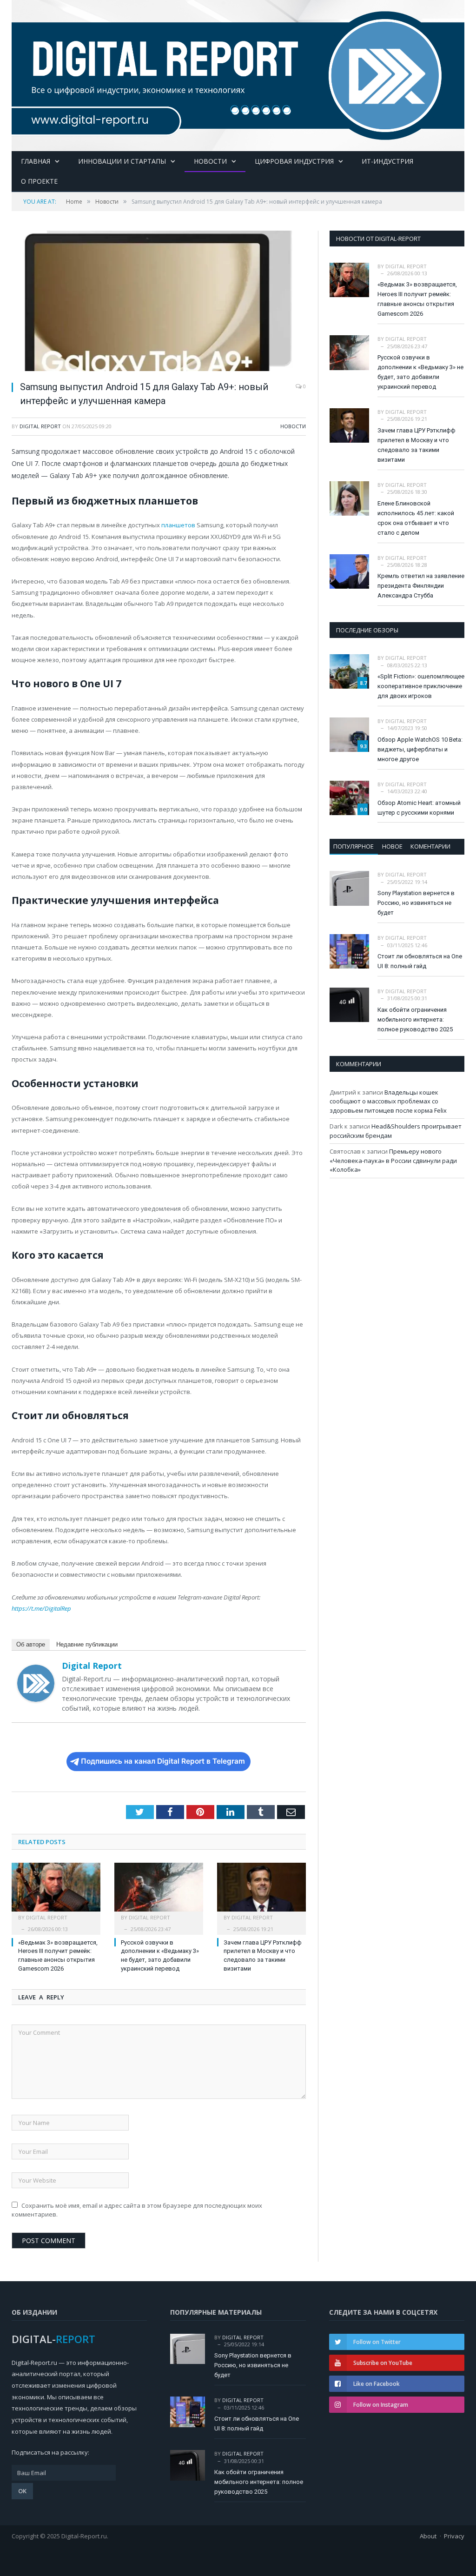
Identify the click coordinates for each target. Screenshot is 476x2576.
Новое (392, 846)
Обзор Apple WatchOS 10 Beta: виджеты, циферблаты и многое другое (420, 749)
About (428, 2536)
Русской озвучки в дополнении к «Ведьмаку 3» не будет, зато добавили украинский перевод (420, 372)
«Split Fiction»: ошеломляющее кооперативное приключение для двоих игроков (421, 686)
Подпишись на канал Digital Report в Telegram (163, 1761)
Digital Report (40, 426)
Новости (210, 161)
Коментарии (430, 846)
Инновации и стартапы (122, 161)
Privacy (454, 2536)
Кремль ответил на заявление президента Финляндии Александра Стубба (421, 586)
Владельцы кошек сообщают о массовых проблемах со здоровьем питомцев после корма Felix (388, 1101)
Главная (36, 161)
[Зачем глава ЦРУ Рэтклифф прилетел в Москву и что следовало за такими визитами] (261, 1892)
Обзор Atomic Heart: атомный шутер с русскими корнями (419, 808)
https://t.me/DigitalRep (41, 1608)
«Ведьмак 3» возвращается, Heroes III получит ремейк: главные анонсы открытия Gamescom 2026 (417, 299)
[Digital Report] (238, 73)
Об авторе (31, 1644)
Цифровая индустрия (294, 161)
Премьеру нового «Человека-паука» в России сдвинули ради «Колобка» (393, 1160)
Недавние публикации (87, 1644)
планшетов (178, 525)
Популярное (354, 846)
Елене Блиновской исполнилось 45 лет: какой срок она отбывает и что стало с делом (416, 518)
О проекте (39, 181)
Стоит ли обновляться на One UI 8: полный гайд (420, 961)
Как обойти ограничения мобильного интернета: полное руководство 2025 (415, 1019)
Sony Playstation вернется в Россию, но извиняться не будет (416, 903)
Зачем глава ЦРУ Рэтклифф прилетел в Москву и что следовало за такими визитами (416, 445)
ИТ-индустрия (387, 161)
